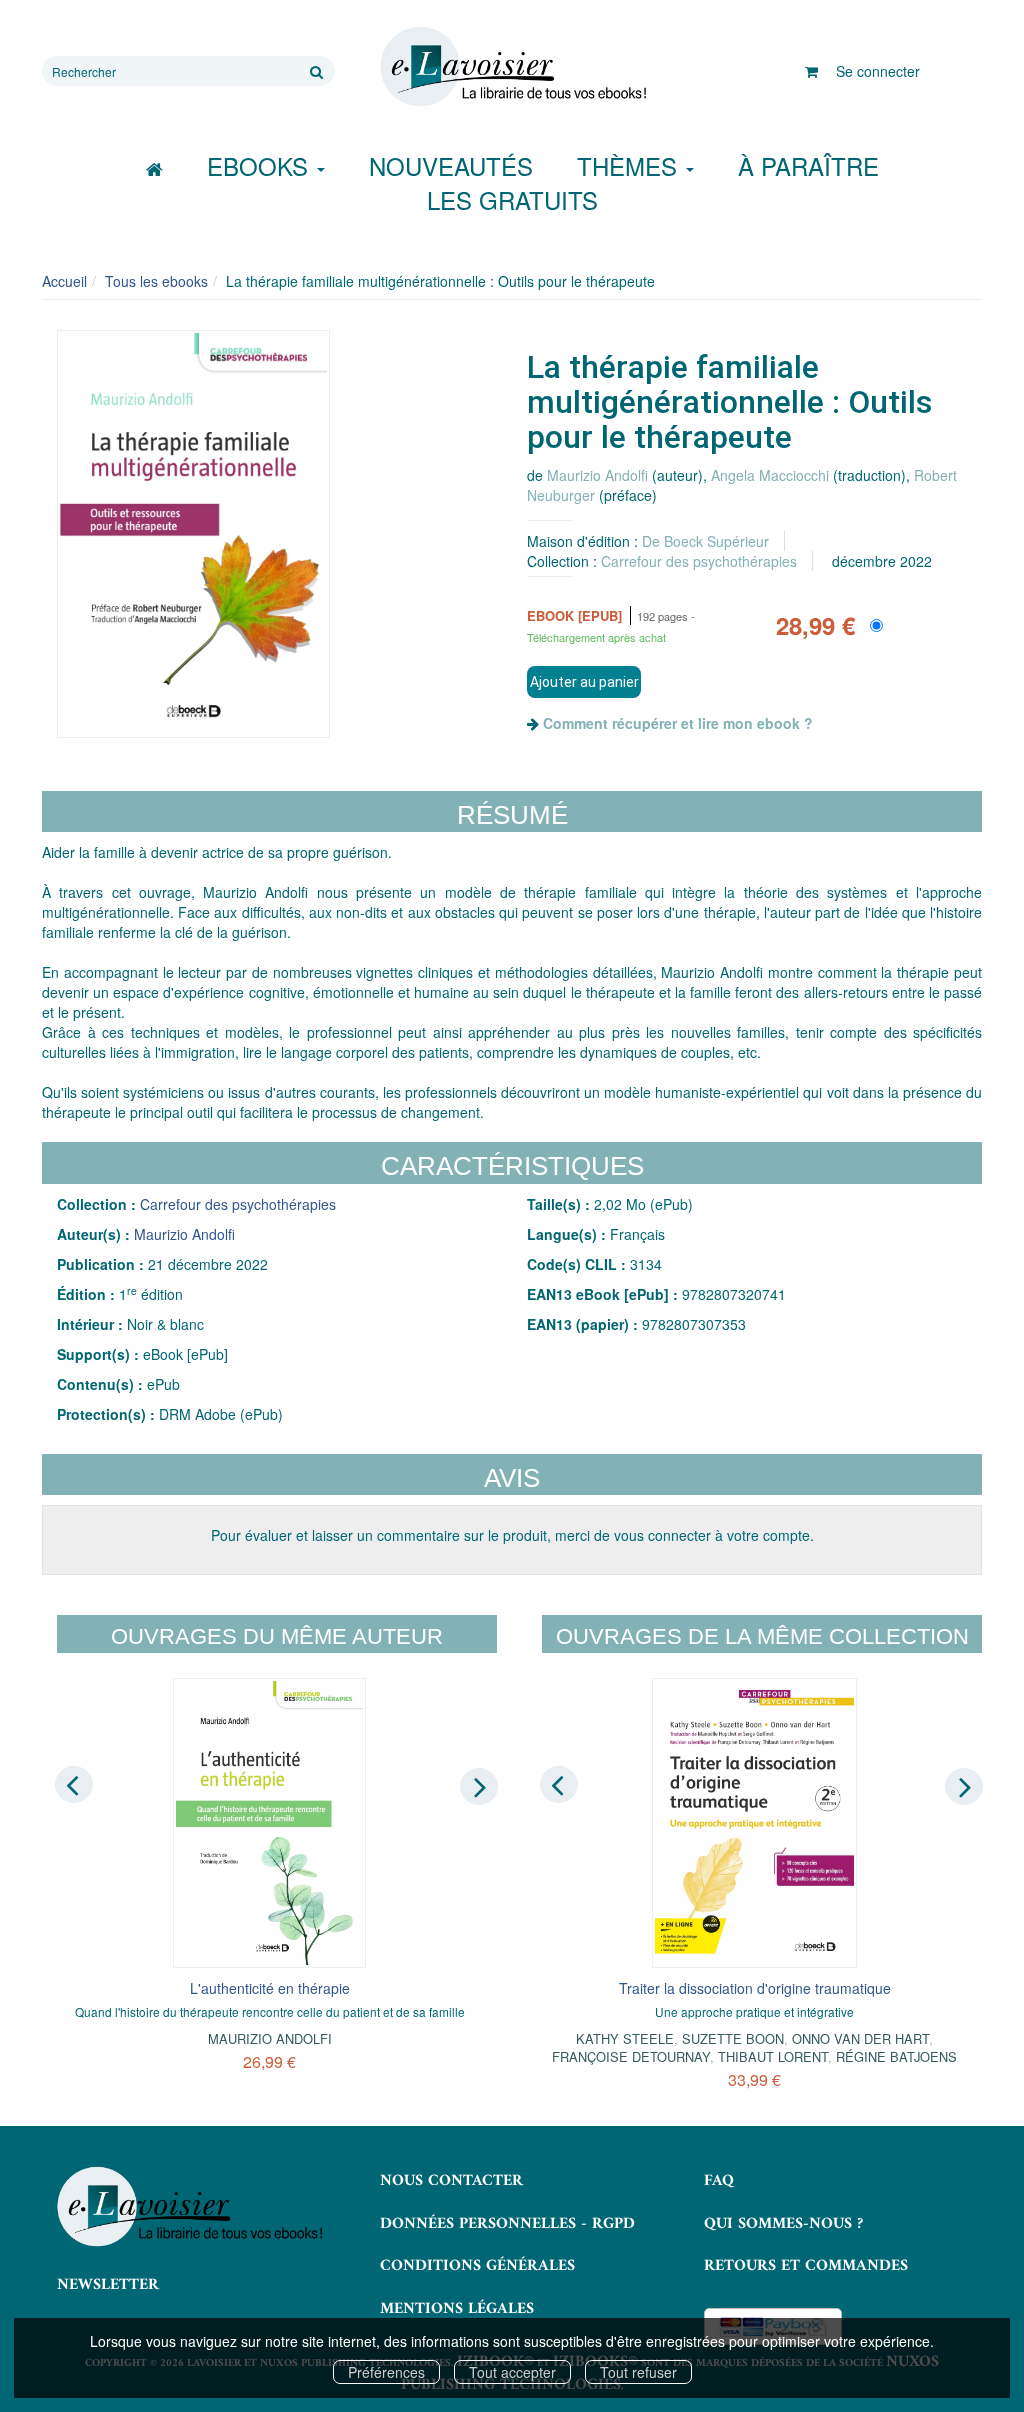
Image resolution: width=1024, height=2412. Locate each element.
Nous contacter (451, 2181)
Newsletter (108, 2285)
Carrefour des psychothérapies (699, 561)
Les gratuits (512, 199)
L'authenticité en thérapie (270, 1988)
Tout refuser (638, 2372)
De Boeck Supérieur (705, 541)
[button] (193, 534)
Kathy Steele (625, 2038)
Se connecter (878, 71)
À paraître (808, 165)
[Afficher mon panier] (811, 71)
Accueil (64, 281)
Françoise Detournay (631, 2056)
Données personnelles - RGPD (507, 2224)
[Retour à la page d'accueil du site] (511, 67)
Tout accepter (512, 2372)
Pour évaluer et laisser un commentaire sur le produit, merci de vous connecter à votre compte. (512, 1535)
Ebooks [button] (261, 165)
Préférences (386, 2372)
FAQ (719, 2181)
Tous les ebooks (156, 281)
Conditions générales (477, 2266)
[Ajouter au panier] (584, 682)
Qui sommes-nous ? (783, 2224)
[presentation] (74, 1785)
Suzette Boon (733, 2038)
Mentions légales (457, 2309)
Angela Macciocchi (770, 475)
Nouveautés (451, 165)
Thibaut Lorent (773, 2056)
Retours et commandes (806, 2266)
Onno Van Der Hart (860, 2038)
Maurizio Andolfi (597, 475)
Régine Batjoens (896, 2056)
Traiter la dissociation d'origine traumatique (755, 1988)
